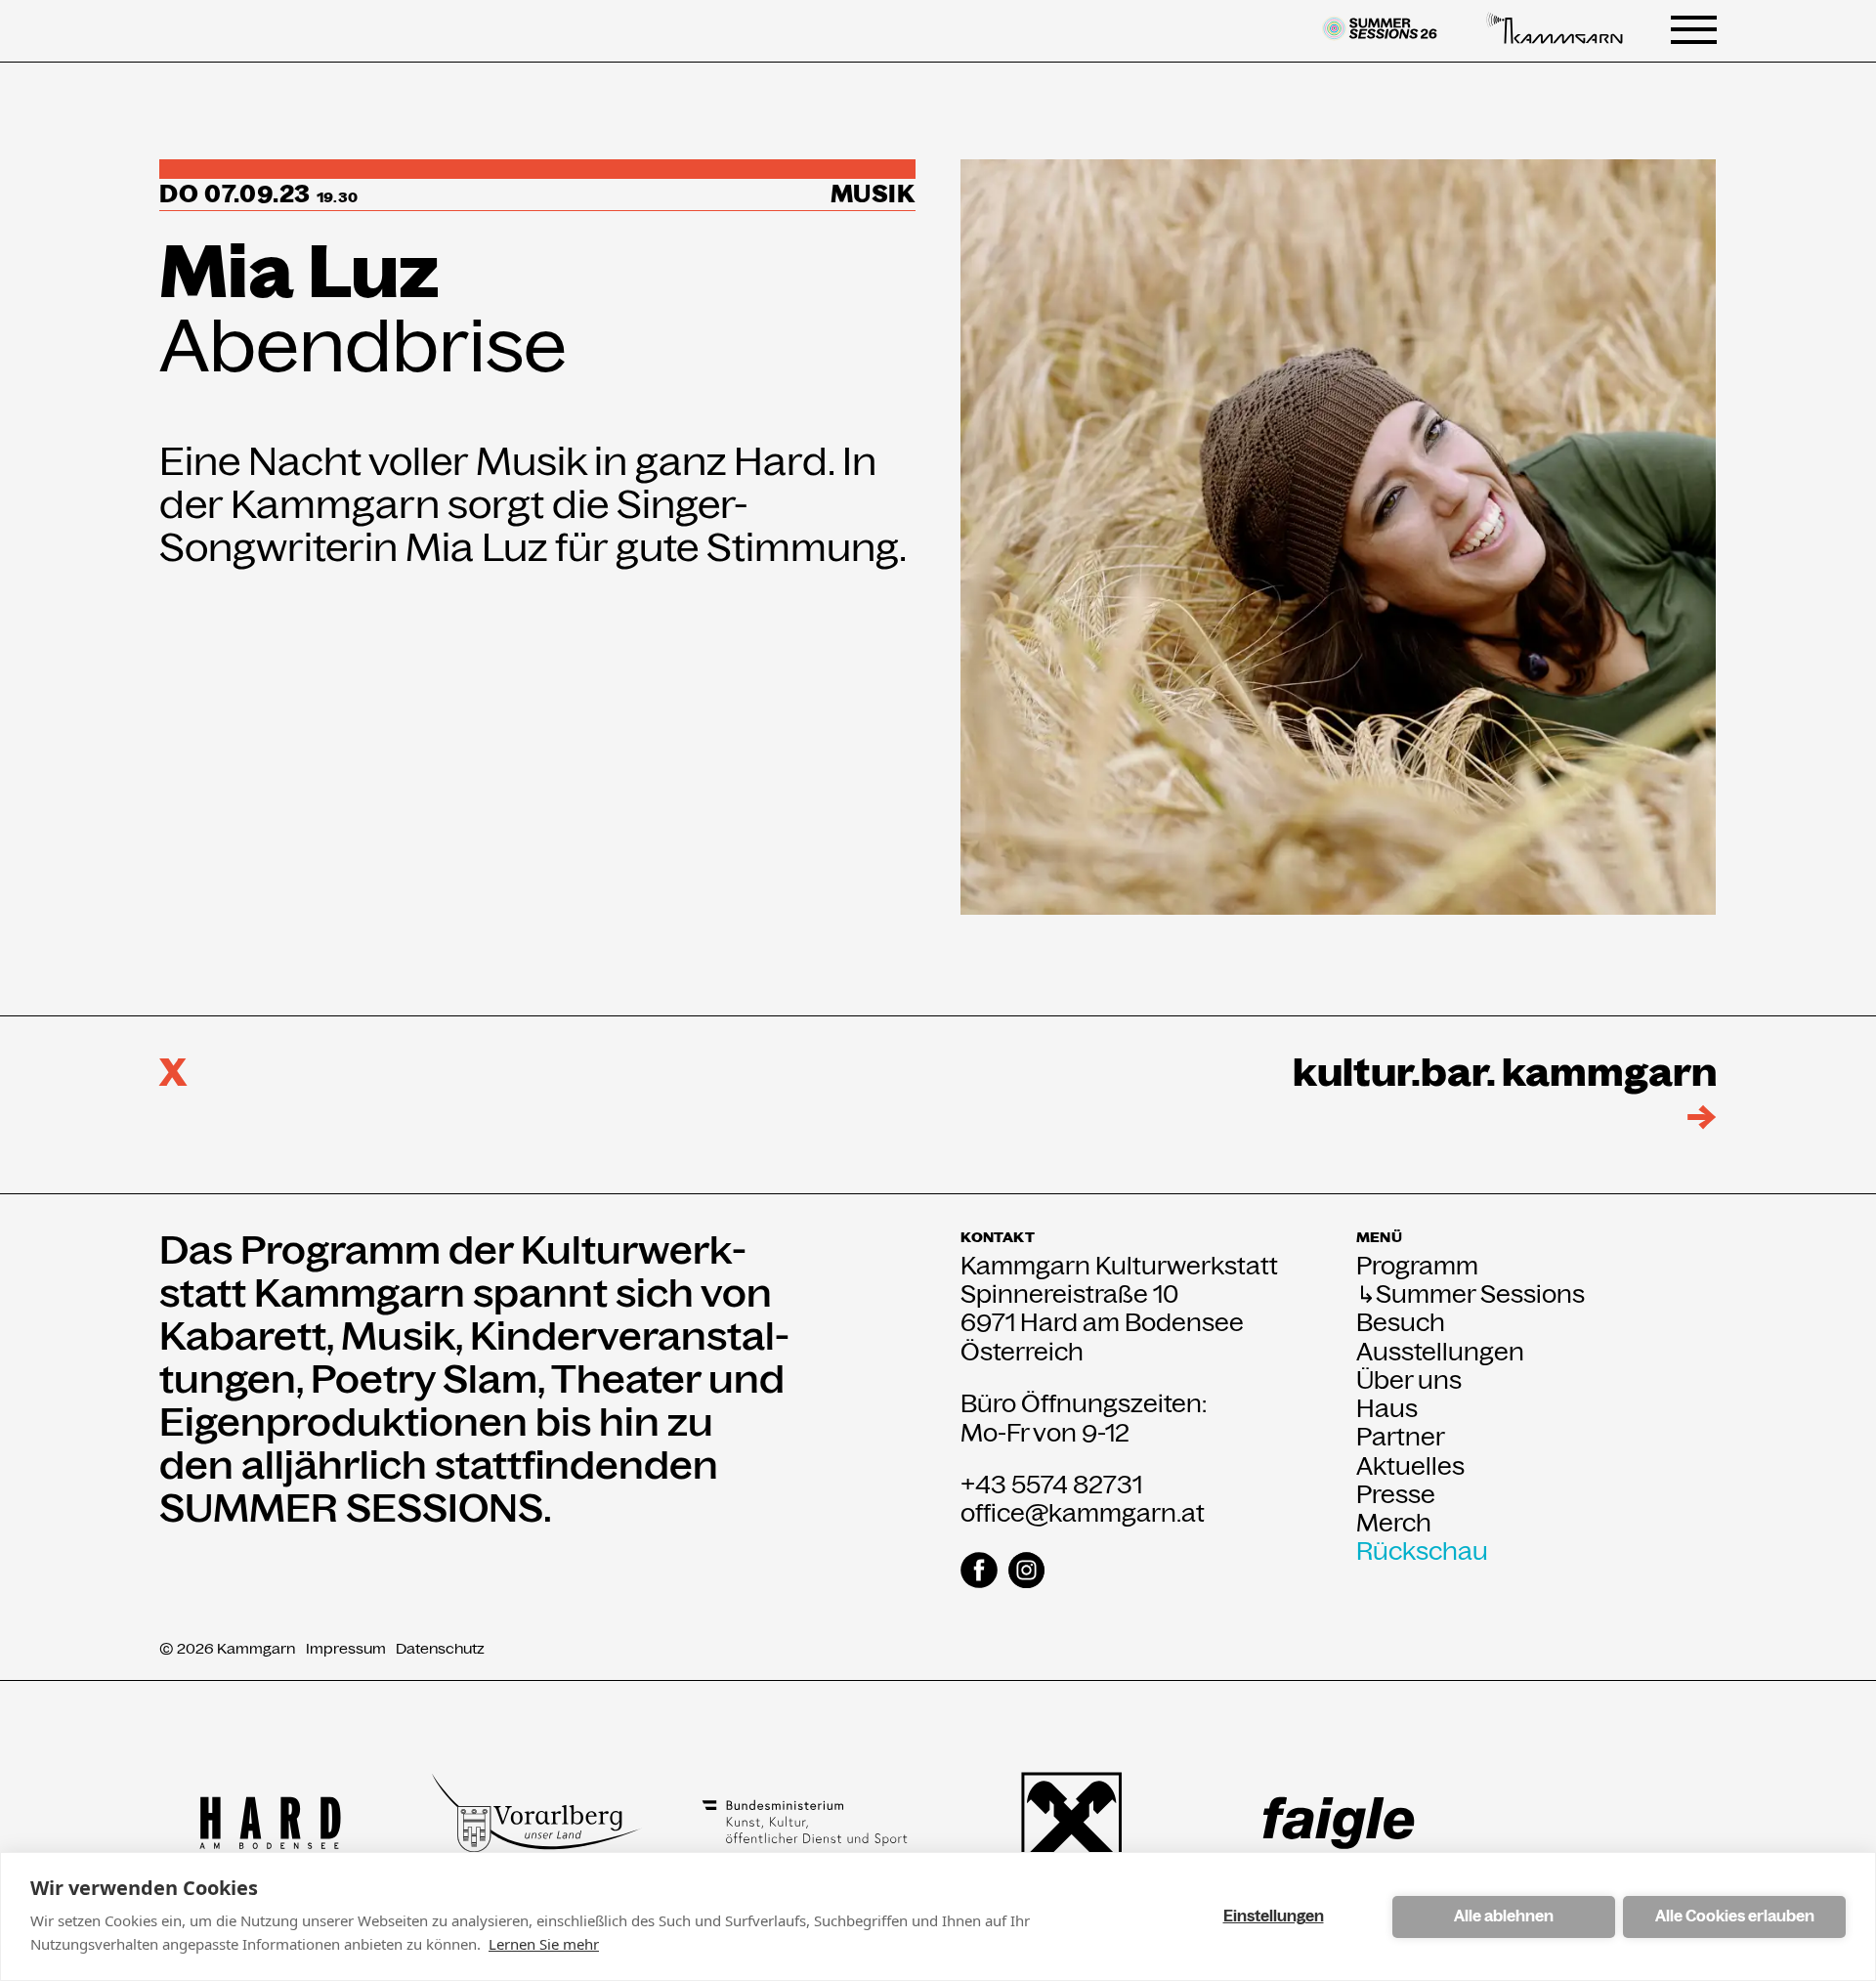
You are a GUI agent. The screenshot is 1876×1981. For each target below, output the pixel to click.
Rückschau (1422, 1551)
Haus (1387, 1409)
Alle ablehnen (1504, 1916)
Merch (1394, 1523)
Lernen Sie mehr (544, 1944)
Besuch (1401, 1323)
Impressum (346, 1649)
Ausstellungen (1440, 1352)
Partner (1401, 1437)
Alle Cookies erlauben (1735, 1916)
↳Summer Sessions (1471, 1294)
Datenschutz (440, 1649)
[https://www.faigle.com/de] (1339, 1823)
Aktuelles (1410, 1466)
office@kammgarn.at (1083, 1513)
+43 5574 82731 (1051, 1485)
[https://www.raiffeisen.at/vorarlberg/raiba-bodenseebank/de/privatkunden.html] (1072, 1823)
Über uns (1409, 1380)
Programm (1417, 1266)
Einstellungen (1274, 1916)
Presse (1396, 1495)
